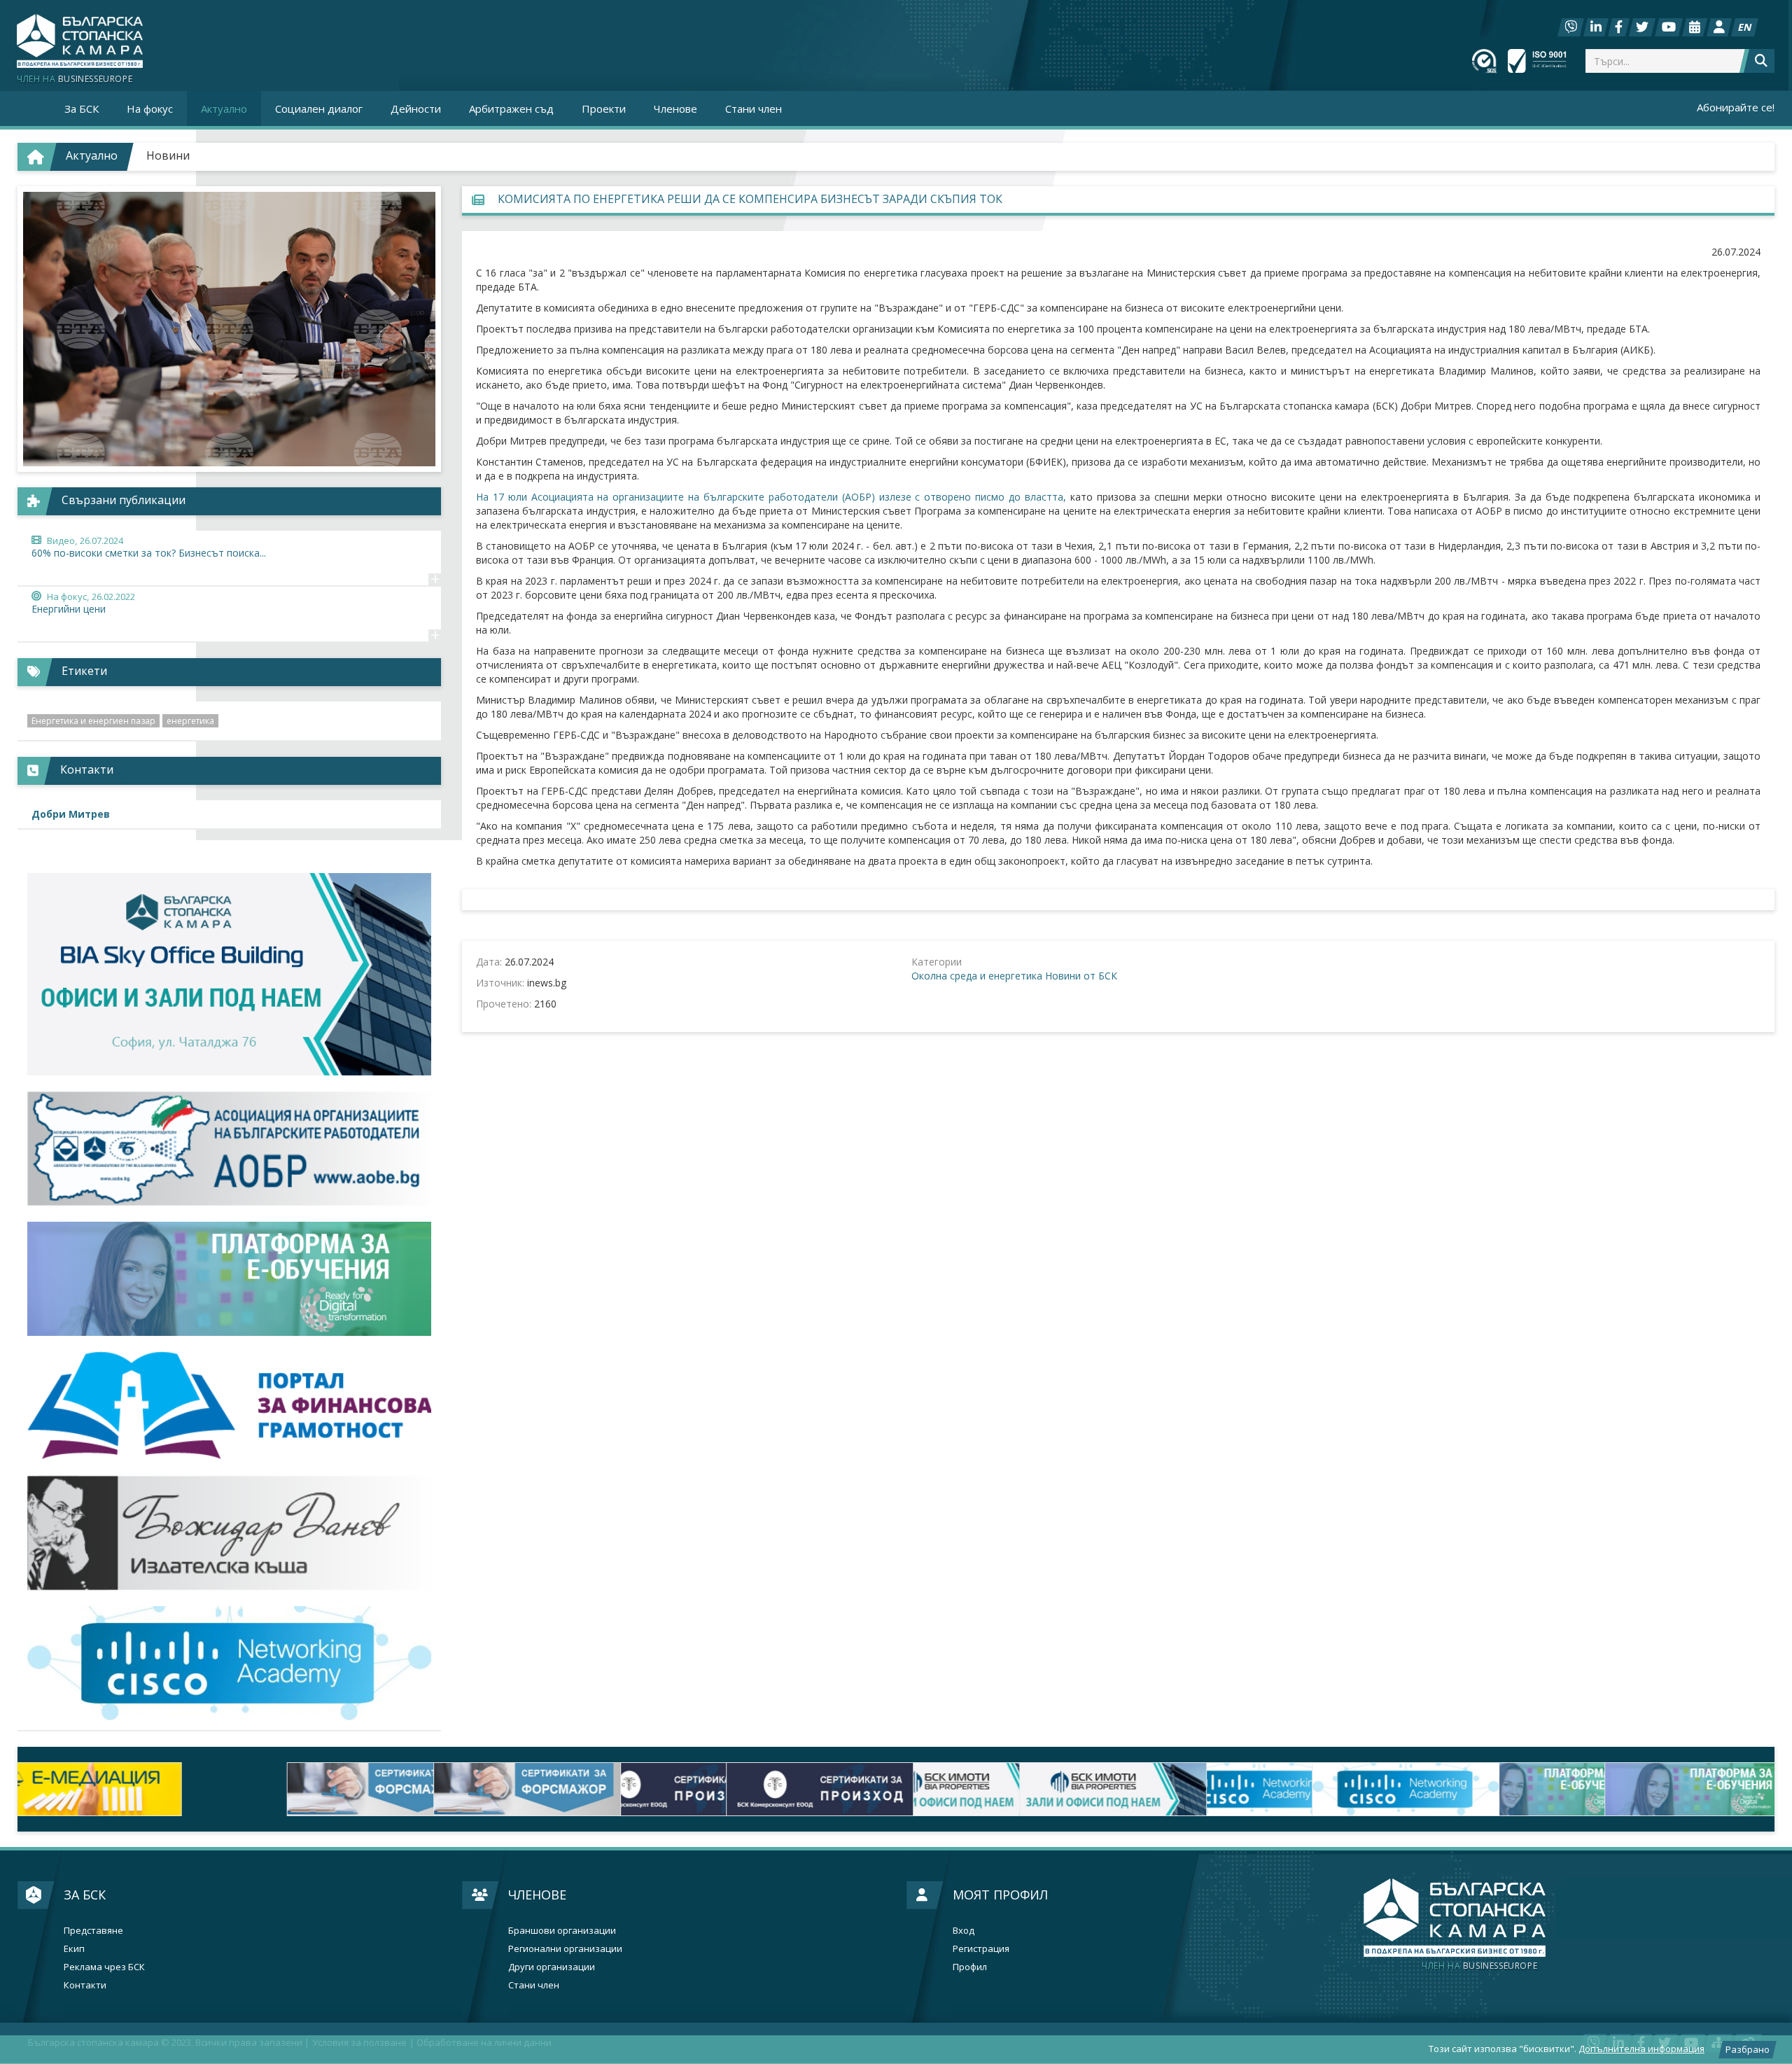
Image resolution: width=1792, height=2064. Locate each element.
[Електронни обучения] (229, 1279)
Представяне (93, 1931)
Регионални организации (565, 1949)
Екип (74, 1949)
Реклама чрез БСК (104, 1967)
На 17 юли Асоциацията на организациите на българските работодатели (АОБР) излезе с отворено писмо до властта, (771, 497)
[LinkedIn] (1596, 27)
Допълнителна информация (1641, 2049)
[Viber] (1571, 27)
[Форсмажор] (164, 1789)
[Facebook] (1619, 27)
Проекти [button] (604, 109)
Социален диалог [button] (319, 109)
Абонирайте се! (1736, 107)
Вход (964, 1931)
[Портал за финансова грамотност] (229, 1406)
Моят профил (1000, 1895)
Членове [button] (675, 109)
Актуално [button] (224, 109)
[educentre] (229, 1663)
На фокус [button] (150, 109)
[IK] (229, 1533)
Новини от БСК (1081, 976)
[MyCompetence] (1628, 1789)
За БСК (85, 1895)
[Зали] (1695, 27)
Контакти (85, 1985)
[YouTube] (1669, 27)
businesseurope (1479, 1966)
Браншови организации (562, 1931)
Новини (168, 155)
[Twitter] (1642, 27)
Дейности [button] (416, 109)
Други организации (552, 1967)
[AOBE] (229, 1149)
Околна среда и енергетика (977, 976)
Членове (537, 1895)
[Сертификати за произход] (456, 1789)
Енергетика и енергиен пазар (93, 721)
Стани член (754, 109)
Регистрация (981, 1949)
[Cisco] (1042, 1789)
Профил (970, 1967)
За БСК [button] (82, 109)
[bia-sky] (229, 974)
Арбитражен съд (511, 109)
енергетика (190, 721)
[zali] (750, 1789)
